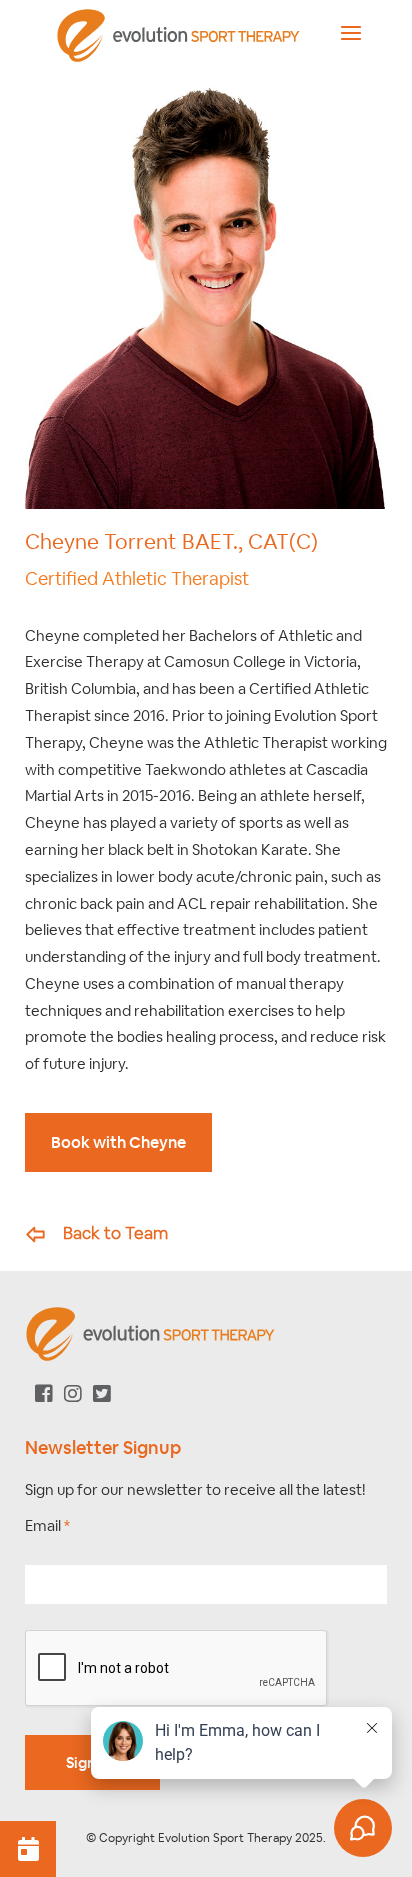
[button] (28, 1849)
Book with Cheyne (118, 1142)
